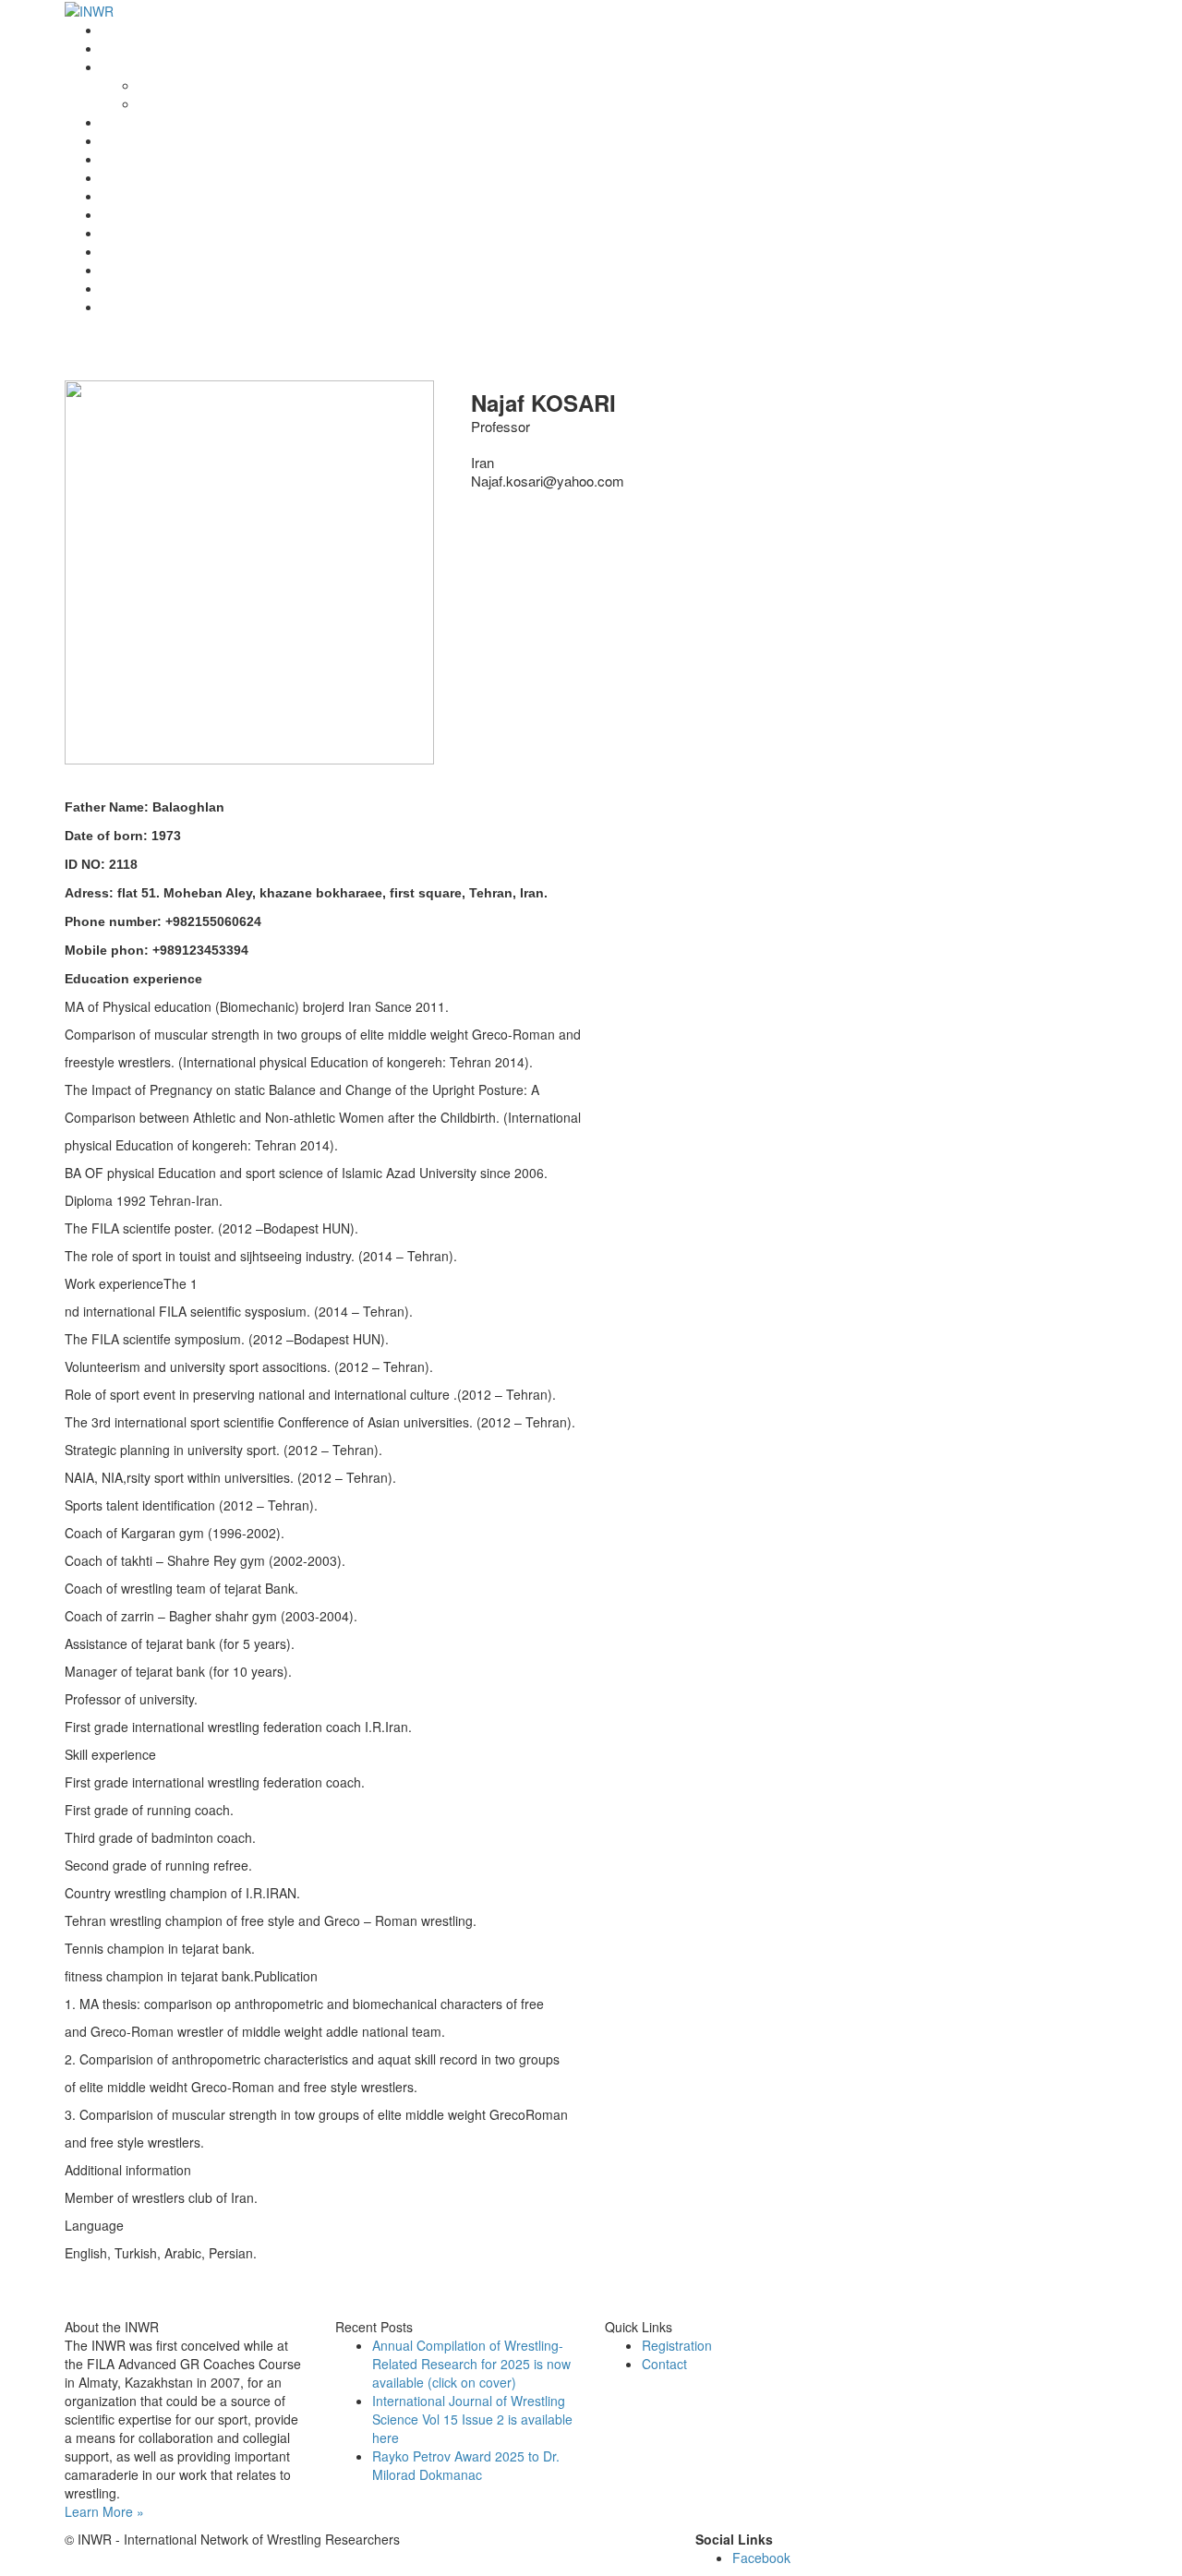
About (156, 85)
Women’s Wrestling (158, 196)
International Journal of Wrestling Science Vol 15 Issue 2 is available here (472, 2419)
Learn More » (104, 2511)
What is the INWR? (157, 66)
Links (117, 251)
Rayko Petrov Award (161, 122)
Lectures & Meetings (162, 159)
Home (119, 30)
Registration (137, 214)
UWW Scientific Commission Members (213, 307)
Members (129, 233)
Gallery (122, 270)
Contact (124, 288)
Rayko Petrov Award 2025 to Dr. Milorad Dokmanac (466, 2465)
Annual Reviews (148, 177)
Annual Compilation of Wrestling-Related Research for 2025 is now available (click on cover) (471, 2364)
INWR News (137, 48)
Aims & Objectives (191, 103)
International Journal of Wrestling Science (223, 140)
